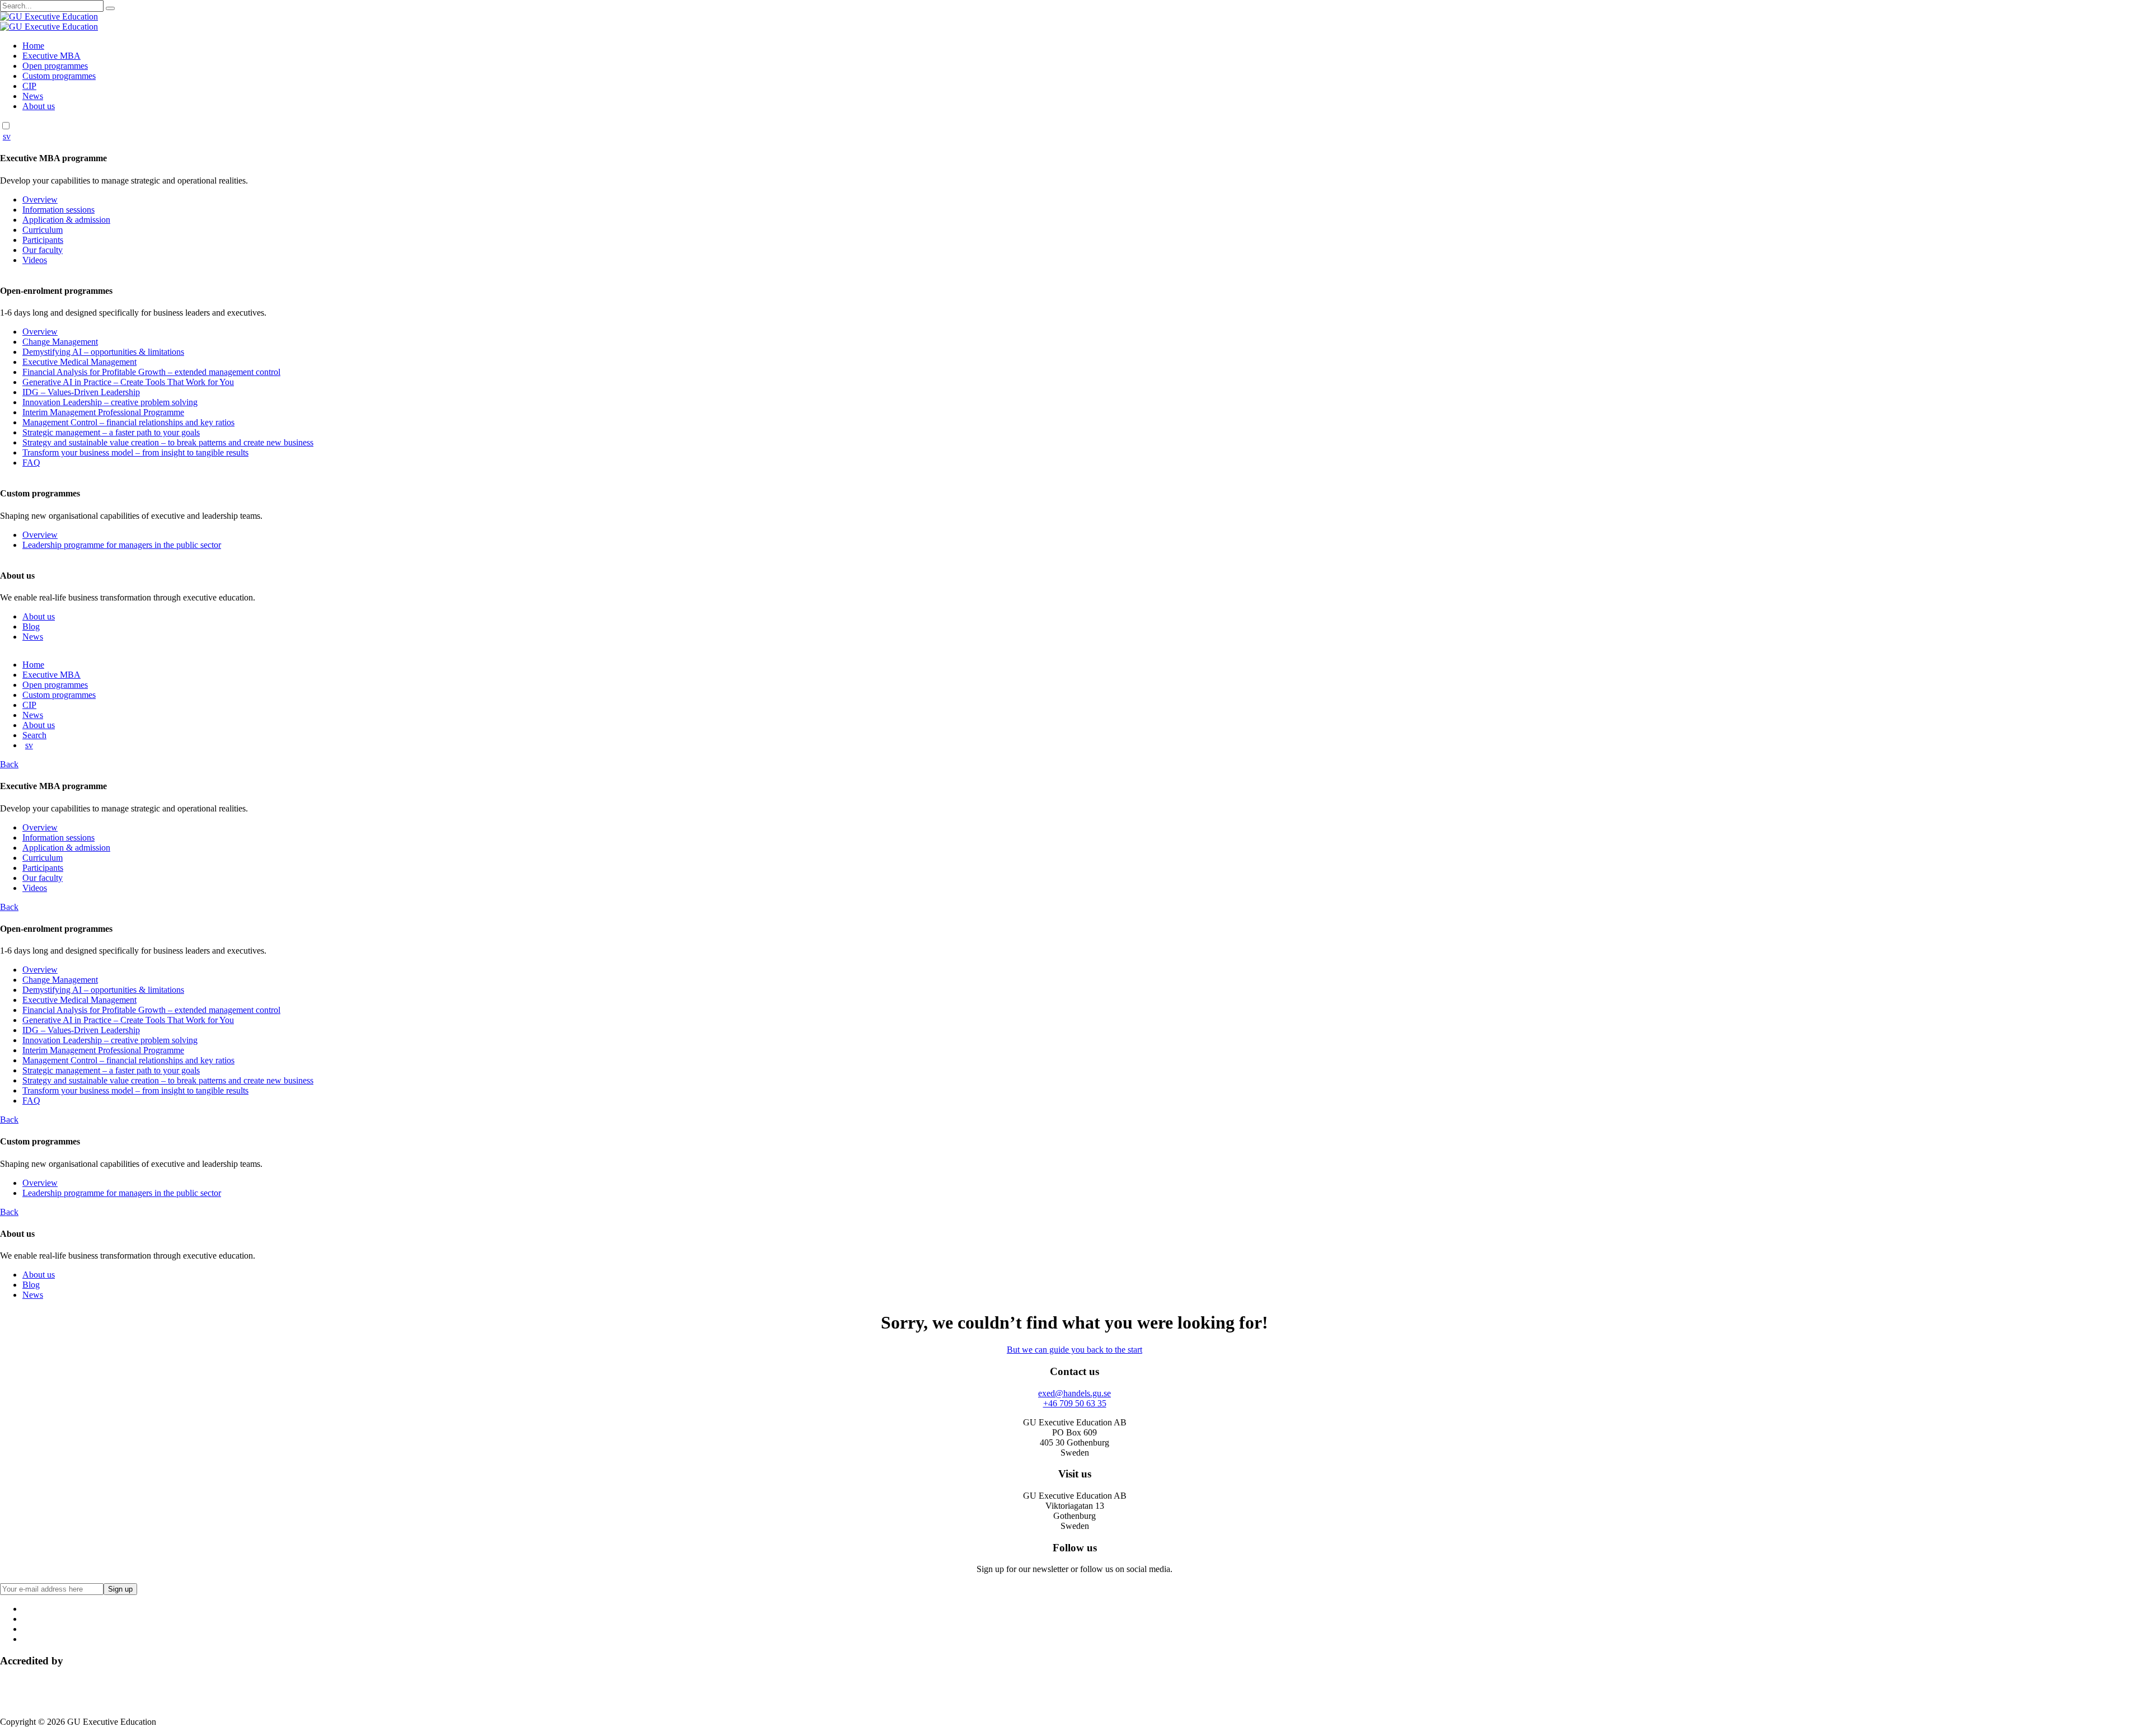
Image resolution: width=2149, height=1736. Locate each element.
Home (33, 46)
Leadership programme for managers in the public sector (122, 545)
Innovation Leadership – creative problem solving (110, 402)
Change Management (60, 342)
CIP (29, 86)
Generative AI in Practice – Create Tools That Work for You (128, 382)
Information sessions (58, 210)
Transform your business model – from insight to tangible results (135, 452)
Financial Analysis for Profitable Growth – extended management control (151, 372)
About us (39, 106)
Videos (35, 260)
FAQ (31, 463)
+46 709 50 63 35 (1075, 1403)
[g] (110, 8)
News (33, 96)
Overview (40, 200)
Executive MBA (51, 56)
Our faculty (43, 250)
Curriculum (43, 230)
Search (34, 735)
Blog (31, 627)
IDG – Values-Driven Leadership (81, 392)
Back (9, 764)
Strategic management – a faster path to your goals (111, 432)
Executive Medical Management (79, 362)
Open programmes (55, 66)
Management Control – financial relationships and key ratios (128, 422)
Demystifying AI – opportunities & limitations (103, 352)
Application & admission (66, 220)
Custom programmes (59, 76)
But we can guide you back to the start (1074, 1350)
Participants (43, 240)
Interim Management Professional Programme (103, 412)
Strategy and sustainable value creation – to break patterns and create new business (168, 442)
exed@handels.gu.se (1074, 1393)
